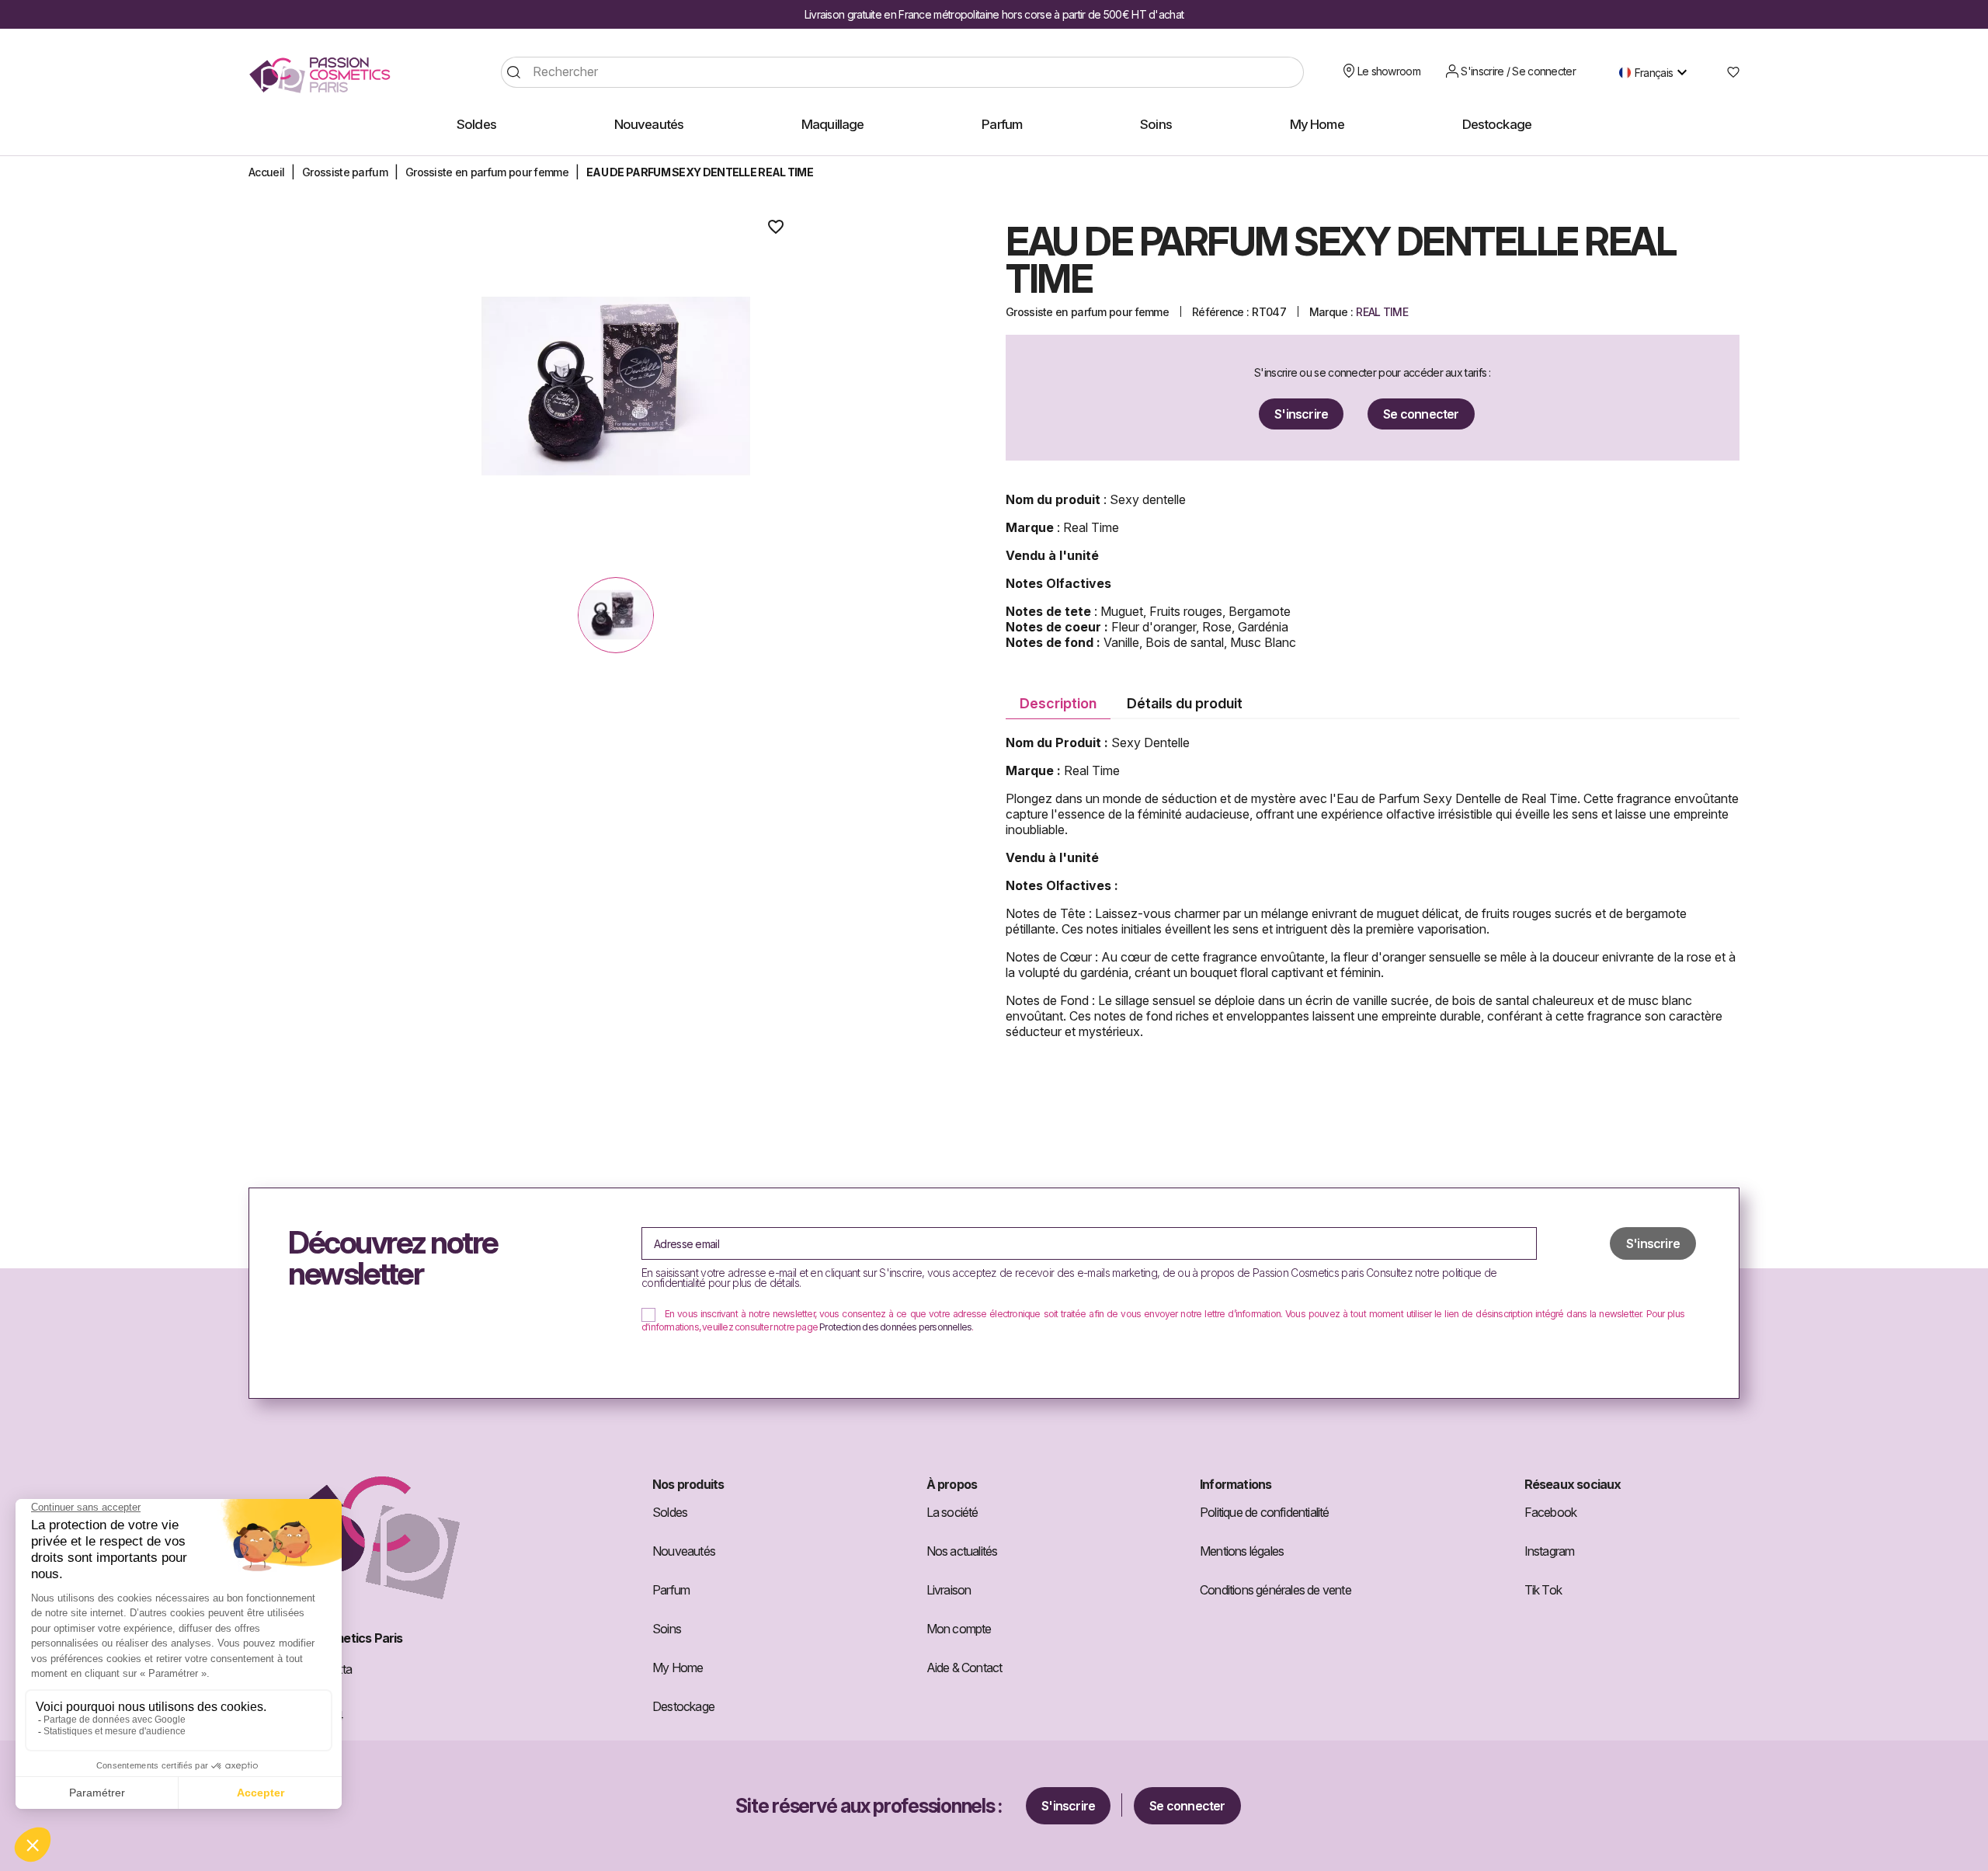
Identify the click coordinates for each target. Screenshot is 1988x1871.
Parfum (671, 1590)
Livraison (949, 1590)
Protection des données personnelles (895, 1327)
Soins (667, 1629)
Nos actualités (962, 1551)
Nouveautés (684, 1551)
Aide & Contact (964, 1668)
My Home (678, 1668)
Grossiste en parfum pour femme (1087, 312)
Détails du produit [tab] (1185, 703)
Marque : (1331, 312)
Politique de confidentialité (1265, 1512)
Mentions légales (1242, 1551)
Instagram (1550, 1551)
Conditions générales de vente (1276, 1590)
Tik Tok (1543, 1590)
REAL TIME (1382, 312)
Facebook (1551, 1512)
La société (952, 1512)
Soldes (670, 1512)
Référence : (1220, 312)
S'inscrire (1301, 414)
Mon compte (959, 1629)
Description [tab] (1058, 703)
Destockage (683, 1706)
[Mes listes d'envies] (1727, 72)
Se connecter (1421, 414)
